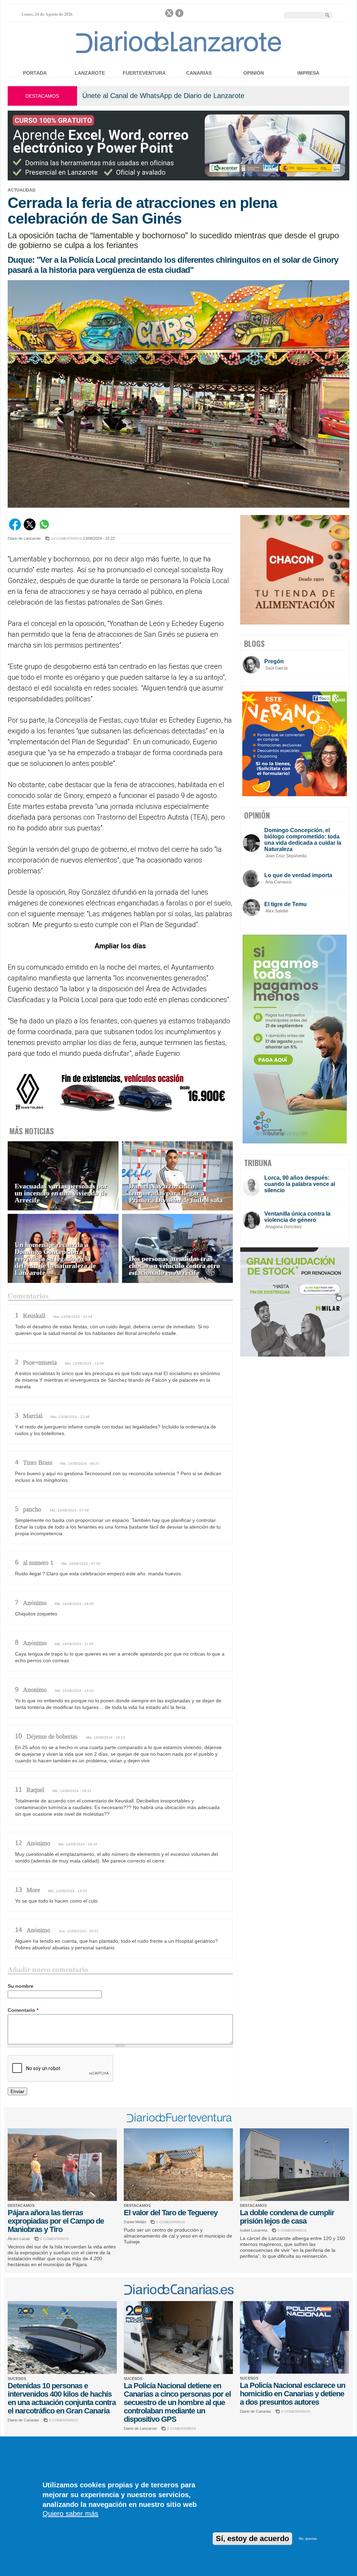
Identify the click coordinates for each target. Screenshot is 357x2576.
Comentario (23, 2010)
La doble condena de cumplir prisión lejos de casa (287, 2217)
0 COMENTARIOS (55, 2239)
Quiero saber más (70, 2514)
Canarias (199, 73)
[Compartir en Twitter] (30, 529)
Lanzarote (90, 73)
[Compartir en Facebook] (15, 529)
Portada (35, 73)
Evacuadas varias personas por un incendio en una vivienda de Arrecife (61, 1193)
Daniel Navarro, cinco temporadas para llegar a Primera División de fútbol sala (176, 1193)
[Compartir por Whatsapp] (44, 529)
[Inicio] (179, 53)
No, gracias (308, 2538)
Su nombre (21, 1986)
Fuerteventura (144, 73)
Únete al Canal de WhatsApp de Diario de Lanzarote (163, 96)
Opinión (254, 73)
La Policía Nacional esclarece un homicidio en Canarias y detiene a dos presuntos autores (293, 2394)
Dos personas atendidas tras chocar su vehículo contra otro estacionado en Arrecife (174, 1266)
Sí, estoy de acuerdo (252, 2538)
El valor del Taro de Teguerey (171, 2213)
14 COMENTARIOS (66, 539)
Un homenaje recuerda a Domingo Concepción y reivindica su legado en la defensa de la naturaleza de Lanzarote (55, 1259)
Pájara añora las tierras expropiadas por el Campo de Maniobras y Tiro (56, 2221)
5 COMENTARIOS (292, 2230)
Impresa (308, 73)
